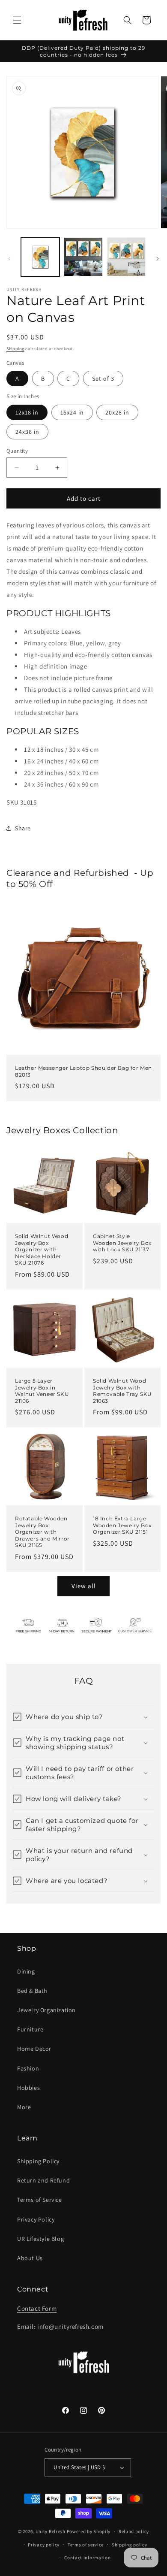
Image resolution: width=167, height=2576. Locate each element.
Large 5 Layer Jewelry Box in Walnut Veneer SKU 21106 (42, 1391)
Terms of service (86, 2545)
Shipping (15, 349)
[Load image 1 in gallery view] (40, 257)
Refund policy (134, 2531)
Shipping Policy (38, 2161)
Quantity (17, 451)
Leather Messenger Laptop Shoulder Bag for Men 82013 (83, 1071)
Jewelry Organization (46, 2010)
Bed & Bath (32, 1991)
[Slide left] (9, 259)
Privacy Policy (36, 2219)
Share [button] (23, 828)
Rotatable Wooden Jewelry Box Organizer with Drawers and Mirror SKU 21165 (42, 1532)
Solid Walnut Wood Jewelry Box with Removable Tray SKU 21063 (122, 1391)
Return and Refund (43, 2180)
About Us (30, 2258)
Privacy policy (44, 2545)
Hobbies (28, 2088)
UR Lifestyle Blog (40, 2239)
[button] (17, 20)
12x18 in (27, 412)
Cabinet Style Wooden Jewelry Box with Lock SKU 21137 (122, 1243)
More (24, 2107)
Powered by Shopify (89, 2531)
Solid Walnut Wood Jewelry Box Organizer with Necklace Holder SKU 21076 (42, 1249)
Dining (26, 1971)
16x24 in (72, 412)
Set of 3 (103, 378)
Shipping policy (130, 2545)
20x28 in (117, 412)
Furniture (30, 2029)
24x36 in (27, 432)
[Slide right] (158, 259)
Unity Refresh (51, 2531)
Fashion (28, 2068)
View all (84, 1586)
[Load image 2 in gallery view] (83, 257)
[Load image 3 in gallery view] (126, 257)
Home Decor (34, 2049)
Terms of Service (40, 2200)
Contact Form (37, 2308)
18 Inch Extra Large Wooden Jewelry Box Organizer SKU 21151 (122, 1525)
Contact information (87, 2558)
